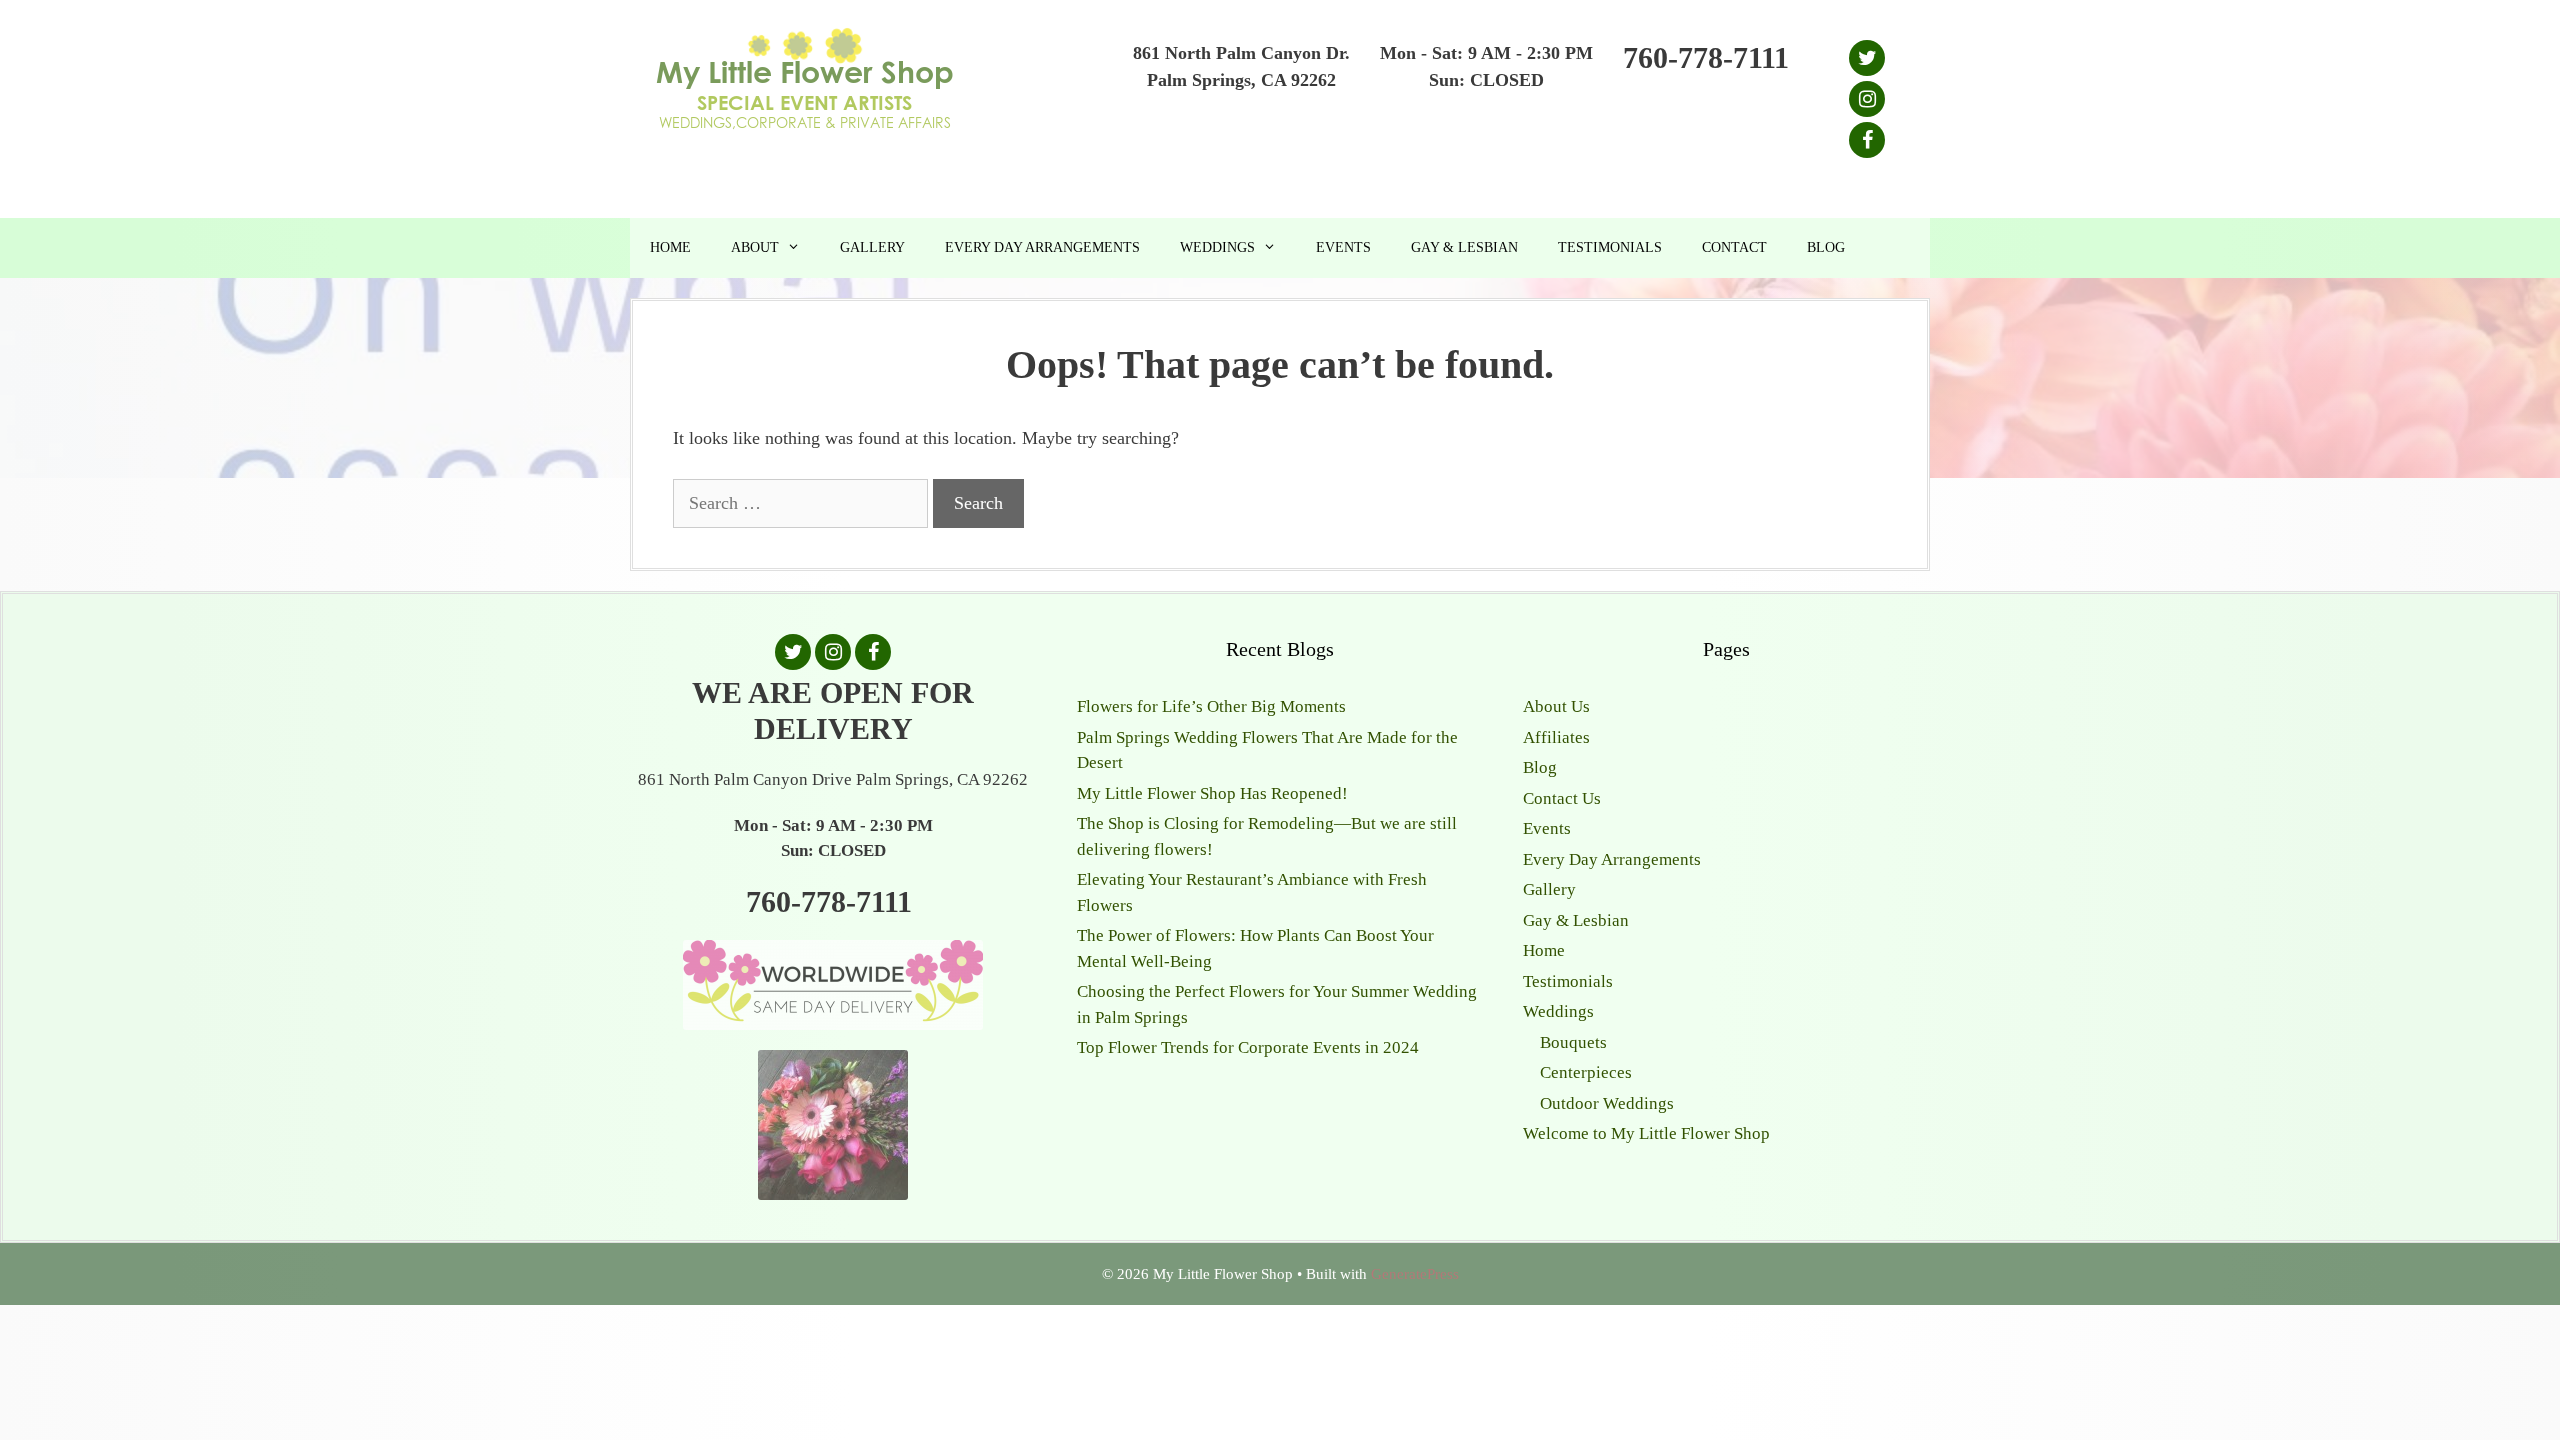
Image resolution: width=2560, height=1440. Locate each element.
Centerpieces (1586, 1072)
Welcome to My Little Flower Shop (1646, 1133)
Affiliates (1556, 737)
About (755, 247)
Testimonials (1610, 247)
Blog (1826, 247)
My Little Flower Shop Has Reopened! (1212, 793)
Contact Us (1562, 798)
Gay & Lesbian (1464, 247)
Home (670, 247)
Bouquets (1573, 1042)
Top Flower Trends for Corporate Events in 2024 (1248, 1047)
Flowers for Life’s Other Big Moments (1211, 706)
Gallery (872, 247)
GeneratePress (1415, 1274)
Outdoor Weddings (1607, 1103)
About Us (1556, 706)
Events (1343, 247)
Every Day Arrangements (1042, 247)
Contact (1734, 247)
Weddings (1217, 247)
